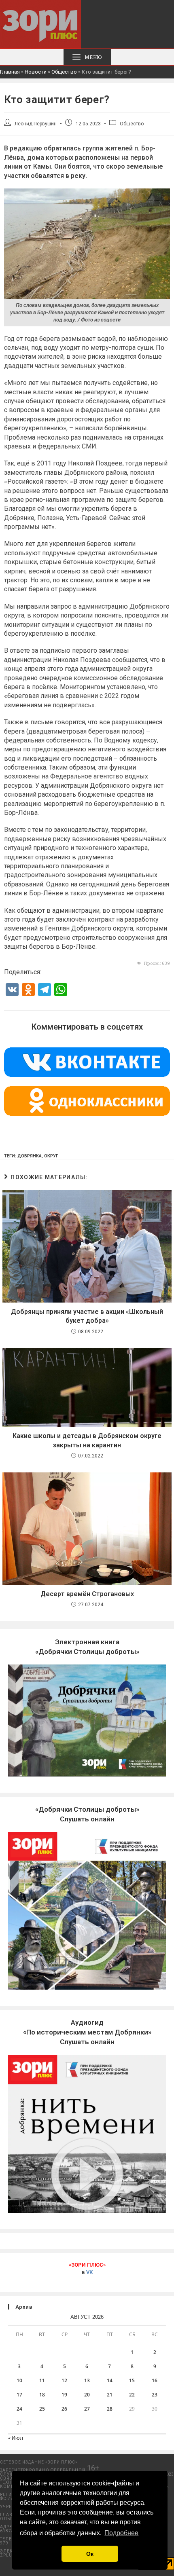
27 (87, 2409)
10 (19, 2380)
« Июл (16, 2438)
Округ (51, 1156)
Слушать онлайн (87, 2032)
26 (64, 2409)
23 (155, 2395)
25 (42, 2409)
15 (132, 2380)
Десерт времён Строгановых (87, 1594)
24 (19, 2409)
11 (42, 2380)
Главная (10, 72)
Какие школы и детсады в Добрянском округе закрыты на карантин (87, 1440)
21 (110, 2395)
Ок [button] (90, 2554)
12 (64, 2380)
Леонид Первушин (36, 124)
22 (132, 2395)
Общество (64, 72)
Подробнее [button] (121, 2533)
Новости (36, 72)
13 (87, 2380)
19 (64, 2395)
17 (19, 2395)
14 (110, 2380)
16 (155, 2380)
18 (42, 2395)
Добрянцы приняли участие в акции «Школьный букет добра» (87, 1316)
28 (110, 2409)
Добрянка (30, 1156)
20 (87, 2395)
